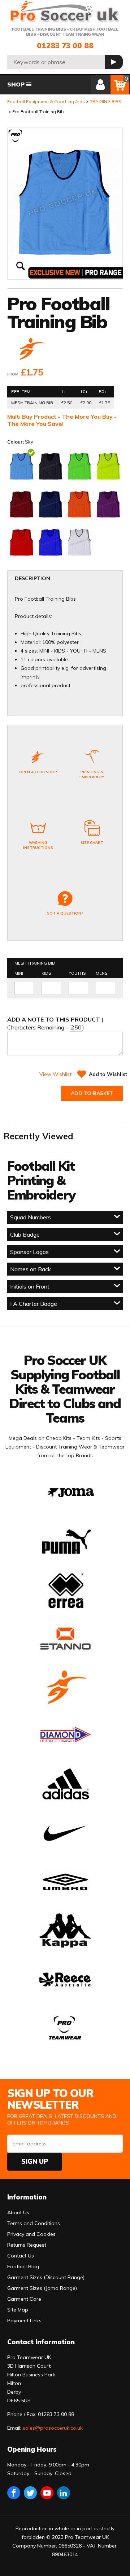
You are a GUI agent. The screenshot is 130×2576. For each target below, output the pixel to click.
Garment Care (24, 2299)
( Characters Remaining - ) (55, 1023)
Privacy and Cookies (31, 2234)
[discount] (31, 350)
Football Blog (23, 2266)
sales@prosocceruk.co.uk (53, 2428)
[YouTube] (47, 2493)
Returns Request (27, 2245)
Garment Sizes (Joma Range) (42, 2288)
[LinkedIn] (64, 2493)
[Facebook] (14, 2493)
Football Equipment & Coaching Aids (46, 101)
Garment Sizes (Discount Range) (46, 2277)
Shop (16, 84)
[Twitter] (30, 2493)
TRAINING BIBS (106, 101)
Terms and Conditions (34, 2223)
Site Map (18, 2310)
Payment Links (24, 2321)
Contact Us (21, 2256)
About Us (18, 2212)
